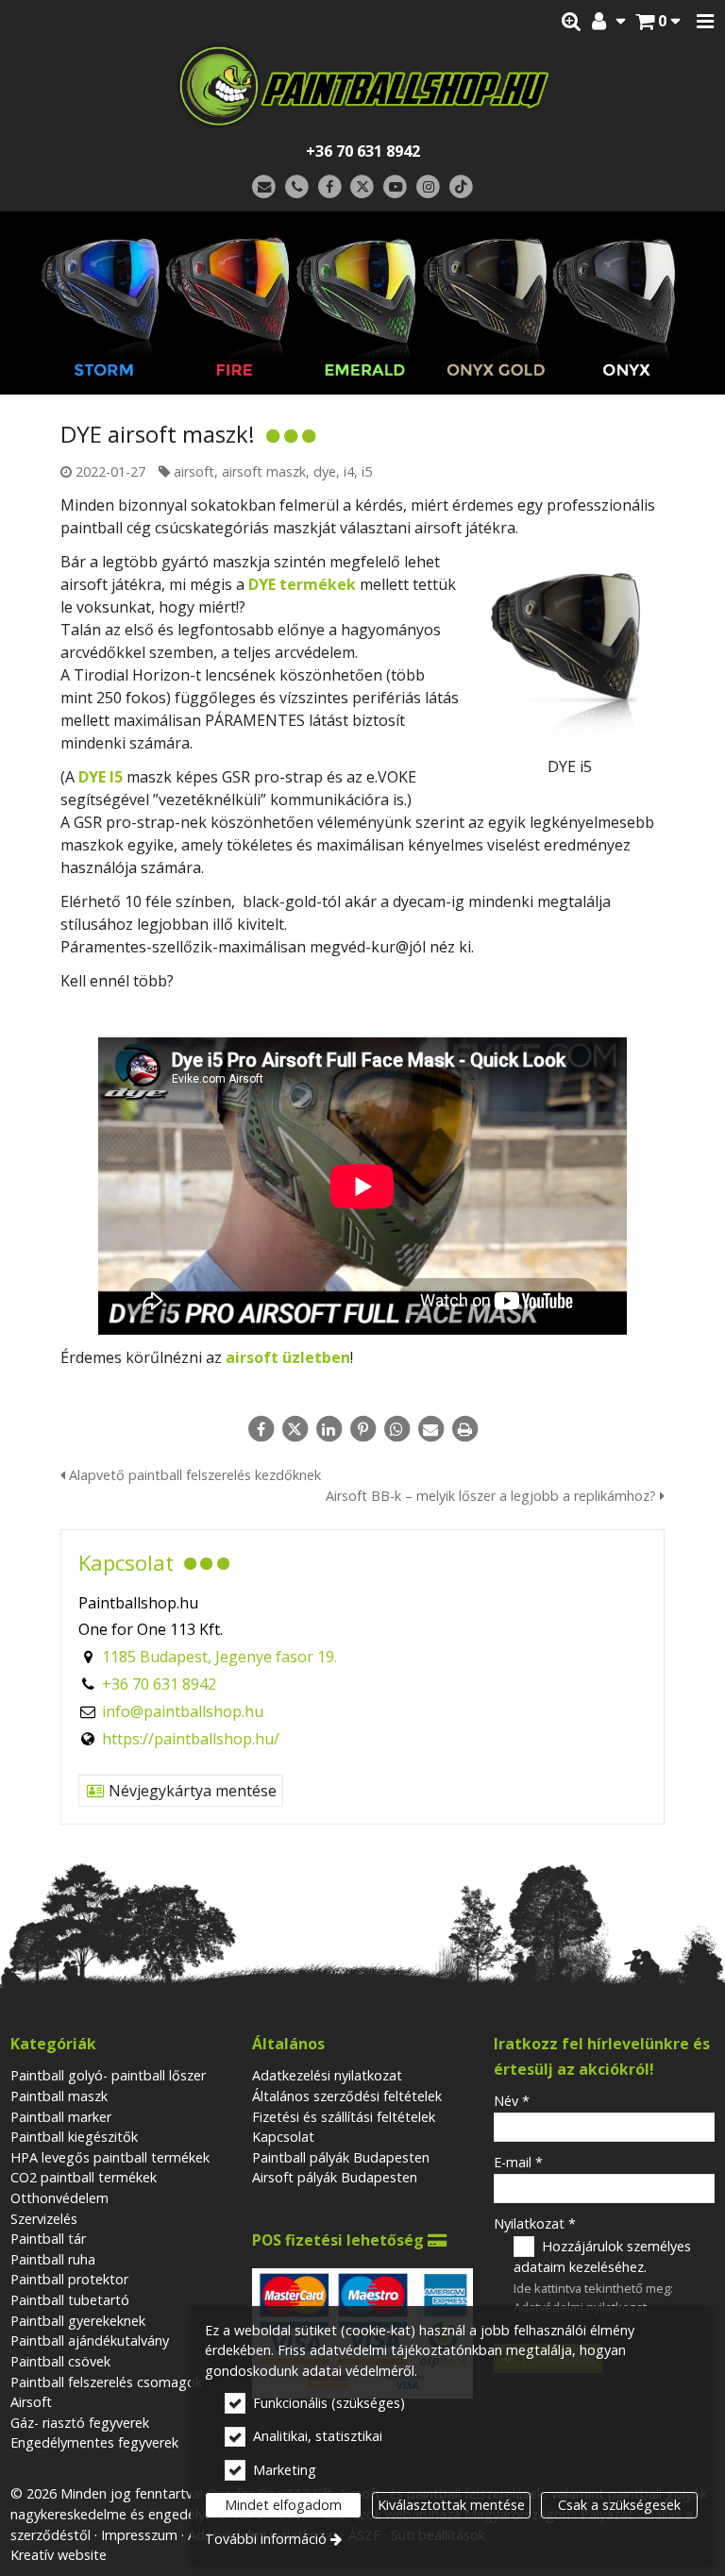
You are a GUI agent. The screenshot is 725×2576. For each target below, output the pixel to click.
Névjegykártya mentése (191, 1791)
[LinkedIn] (329, 1429)
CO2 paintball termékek (84, 2177)
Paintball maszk (59, 2096)
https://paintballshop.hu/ (191, 1739)
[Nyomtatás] (464, 1429)
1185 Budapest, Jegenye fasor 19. (219, 1657)
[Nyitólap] (362, 86)
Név (512, 2101)
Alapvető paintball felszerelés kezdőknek (193, 1475)
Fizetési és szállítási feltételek (344, 2117)
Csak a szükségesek (619, 2505)
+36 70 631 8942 (363, 151)
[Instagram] (428, 187)
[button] (705, 22)
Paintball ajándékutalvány (90, 2340)
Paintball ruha (53, 2259)
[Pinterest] (362, 1429)
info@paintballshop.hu (183, 1711)
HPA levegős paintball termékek (110, 2157)
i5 (367, 471)
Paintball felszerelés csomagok (106, 2382)
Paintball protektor (69, 2279)
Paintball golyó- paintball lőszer (108, 2075)
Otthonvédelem (59, 2198)
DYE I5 (101, 777)
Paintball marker (61, 2117)
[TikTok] (461, 187)
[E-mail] (264, 187)
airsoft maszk (264, 471)
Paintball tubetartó (70, 2300)
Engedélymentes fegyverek (94, 2442)
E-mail (518, 2162)
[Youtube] (395, 187)
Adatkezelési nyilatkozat (327, 2075)
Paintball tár (48, 2239)
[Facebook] (330, 187)
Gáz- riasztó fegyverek (80, 2423)
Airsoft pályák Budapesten (335, 2177)
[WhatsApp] (396, 1429)
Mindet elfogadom (283, 2505)
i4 (349, 471)
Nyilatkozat (535, 2223)
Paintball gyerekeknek (78, 2321)
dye (325, 471)
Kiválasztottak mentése (451, 2505)
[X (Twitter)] (363, 187)
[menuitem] (658, 22)
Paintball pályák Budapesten (341, 2157)
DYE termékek (302, 584)
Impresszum (139, 2535)
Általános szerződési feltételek (347, 2096)
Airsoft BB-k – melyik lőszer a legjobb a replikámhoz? (493, 1496)
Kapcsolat (283, 2137)
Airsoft (31, 2402)
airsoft (194, 471)
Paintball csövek (60, 2361)
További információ (266, 2539)
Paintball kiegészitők (74, 2137)
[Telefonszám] (297, 187)
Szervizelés (44, 2219)
